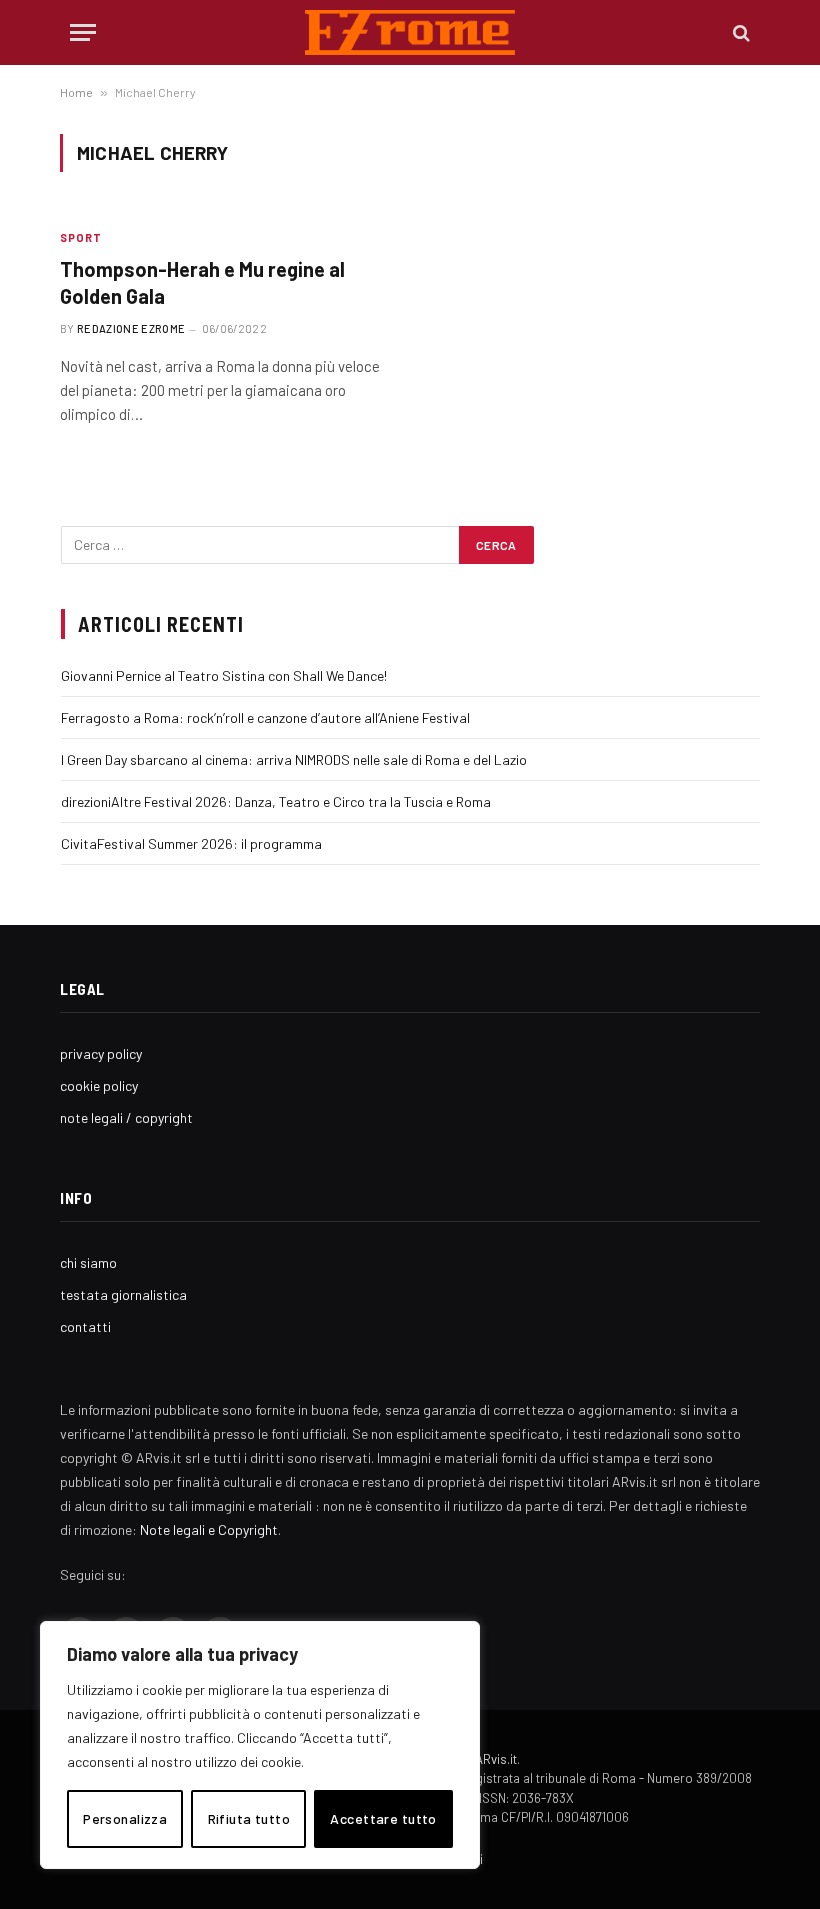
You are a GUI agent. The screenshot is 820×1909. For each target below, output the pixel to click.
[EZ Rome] (410, 32)
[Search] (739, 32)
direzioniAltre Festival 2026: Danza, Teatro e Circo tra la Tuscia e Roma (276, 801)
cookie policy (99, 1085)
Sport (81, 237)
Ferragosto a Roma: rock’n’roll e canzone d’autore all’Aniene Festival (265, 717)
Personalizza (125, 1818)
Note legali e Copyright (209, 1529)
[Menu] (83, 32)
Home (76, 92)
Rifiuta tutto (249, 1818)
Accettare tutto (383, 1818)
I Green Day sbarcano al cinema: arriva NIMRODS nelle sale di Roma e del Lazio (294, 759)
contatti (85, 1326)
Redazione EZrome (131, 328)
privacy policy (101, 1053)
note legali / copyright (126, 1117)
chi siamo (88, 1262)
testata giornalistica (123, 1294)
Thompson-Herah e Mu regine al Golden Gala (202, 282)
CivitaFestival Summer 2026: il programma (191, 843)
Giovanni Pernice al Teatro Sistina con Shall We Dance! (224, 675)
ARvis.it (496, 1759)
